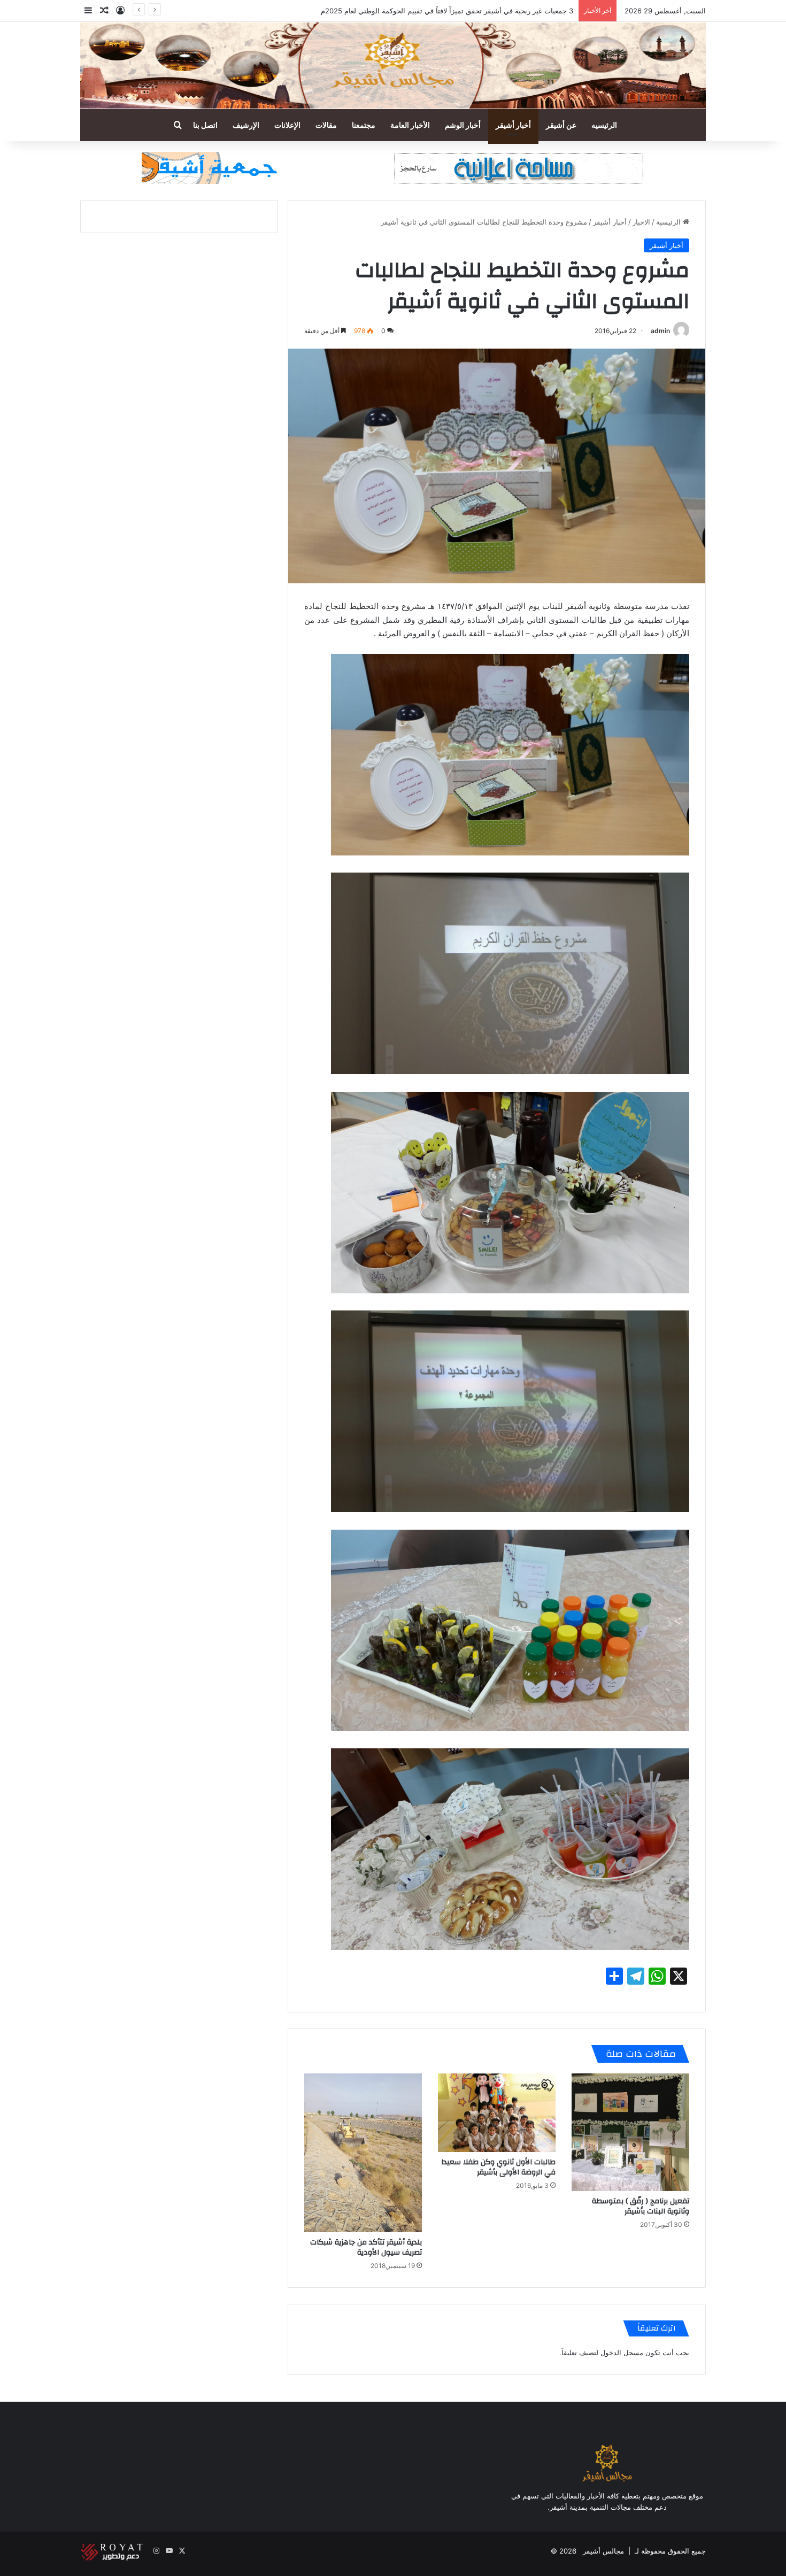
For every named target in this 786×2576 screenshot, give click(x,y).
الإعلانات (287, 125)
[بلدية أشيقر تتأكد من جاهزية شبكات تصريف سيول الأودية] (363, 2153)
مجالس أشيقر (603, 2551)
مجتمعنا (364, 125)
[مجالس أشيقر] (393, 65)
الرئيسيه (604, 125)
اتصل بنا (205, 125)
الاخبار (641, 222)
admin (660, 331)
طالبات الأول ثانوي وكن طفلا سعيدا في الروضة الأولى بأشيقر (498, 2167)
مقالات (326, 125)
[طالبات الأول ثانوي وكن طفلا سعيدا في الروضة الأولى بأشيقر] (497, 2113)
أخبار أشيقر (513, 125)
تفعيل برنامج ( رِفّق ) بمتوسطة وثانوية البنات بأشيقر (641, 2206)
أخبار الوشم (463, 125)
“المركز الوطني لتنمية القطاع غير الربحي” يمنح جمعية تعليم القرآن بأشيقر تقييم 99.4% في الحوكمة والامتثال (413, 11)
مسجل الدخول (622, 2353)
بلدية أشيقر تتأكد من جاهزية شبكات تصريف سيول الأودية (366, 2247)
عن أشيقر (561, 125)
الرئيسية (669, 222)
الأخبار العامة (410, 125)
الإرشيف (246, 125)
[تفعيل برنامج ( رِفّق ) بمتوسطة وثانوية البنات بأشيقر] (630, 2132)
